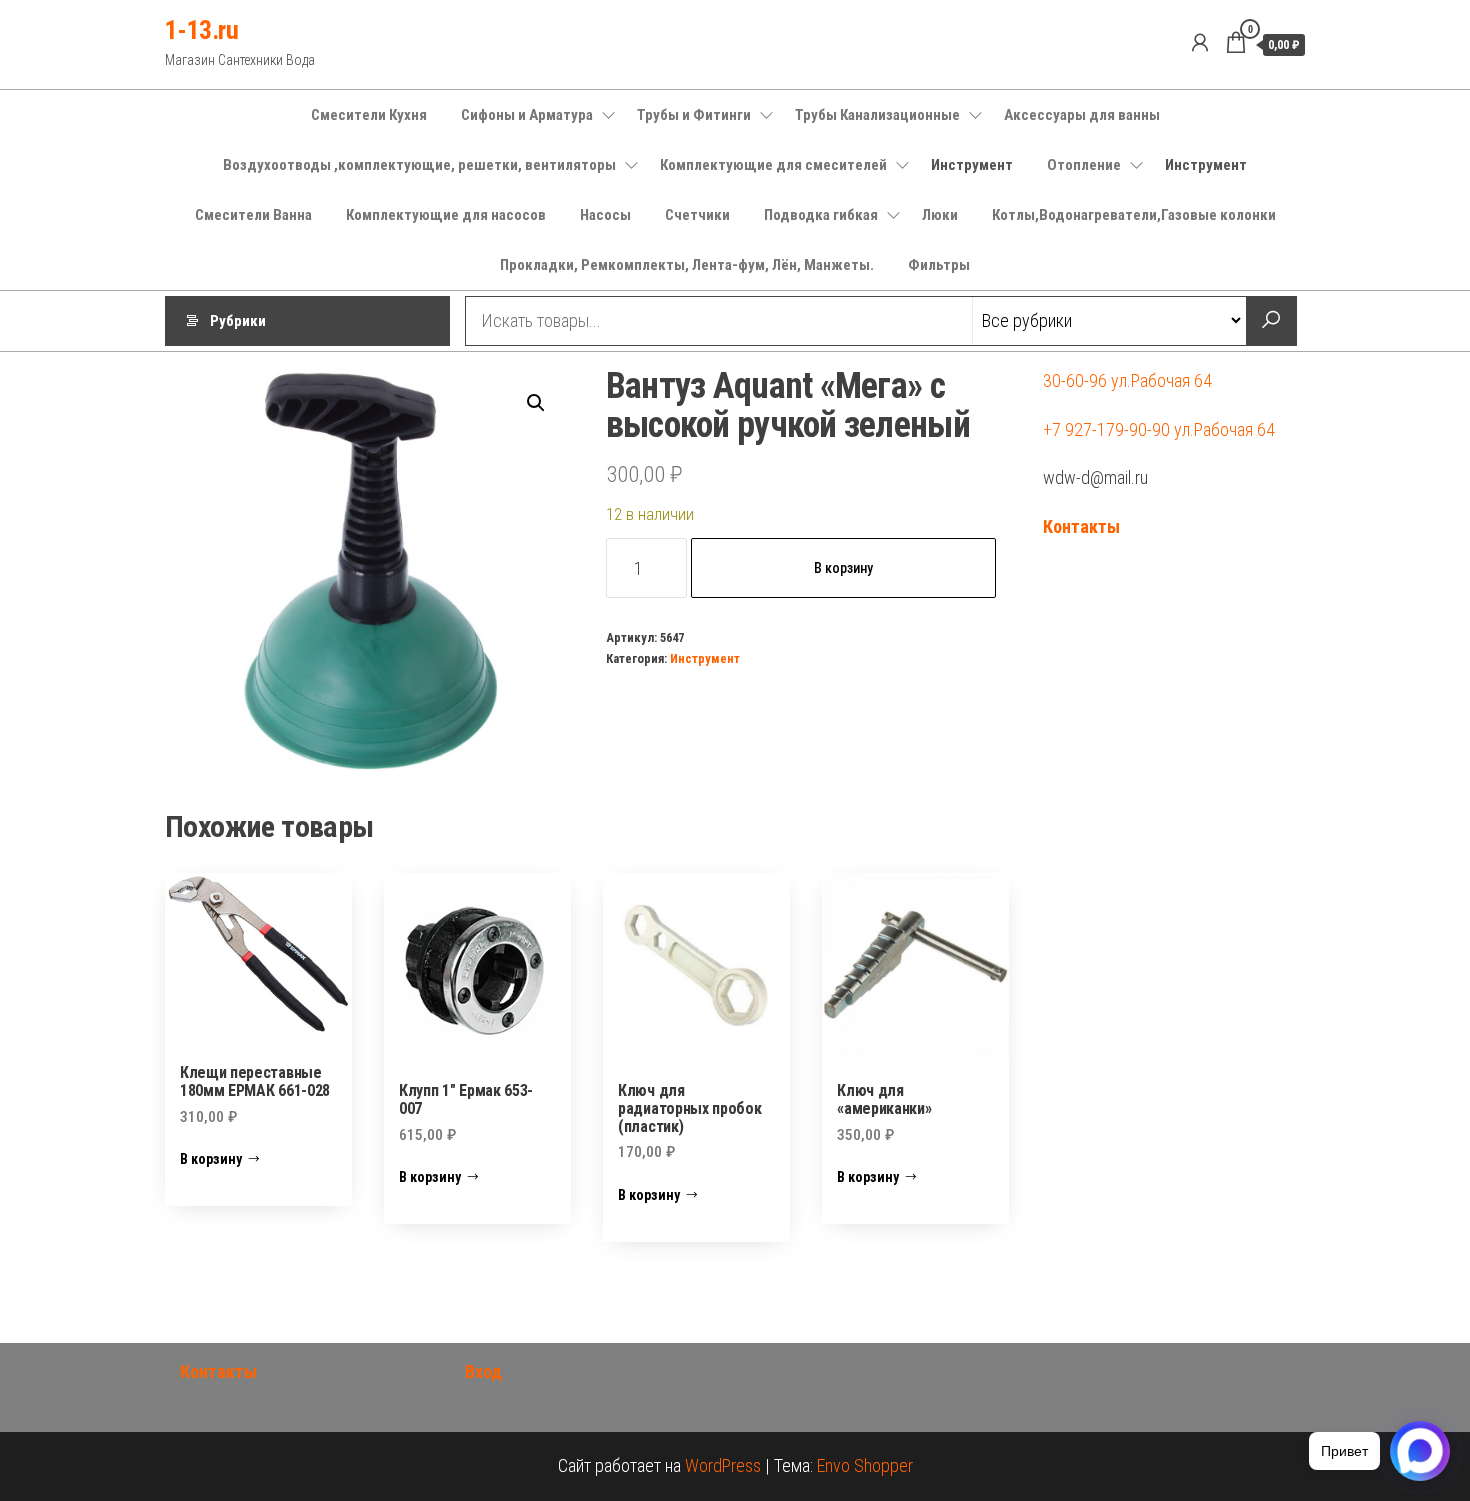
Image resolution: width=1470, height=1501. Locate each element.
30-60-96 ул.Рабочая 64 (1127, 380)
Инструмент (972, 165)
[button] (536, 403)
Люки (940, 215)
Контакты (1081, 526)
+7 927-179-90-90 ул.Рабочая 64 (1159, 429)
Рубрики (238, 321)
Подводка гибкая (821, 215)
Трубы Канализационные (877, 115)
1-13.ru (201, 30)
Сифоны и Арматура (527, 115)
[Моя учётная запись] (1200, 43)
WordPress (723, 1465)
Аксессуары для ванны (1082, 115)
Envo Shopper (865, 1465)
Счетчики (697, 215)
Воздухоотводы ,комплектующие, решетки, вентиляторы (419, 165)
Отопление (1084, 165)
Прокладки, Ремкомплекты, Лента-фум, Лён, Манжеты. (687, 265)
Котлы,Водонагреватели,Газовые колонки (1134, 215)
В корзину (843, 568)
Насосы (605, 215)
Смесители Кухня (369, 115)
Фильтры (939, 265)
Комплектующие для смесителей (773, 165)
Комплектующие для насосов (446, 215)
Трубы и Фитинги (694, 115)
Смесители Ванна (253, 215)
